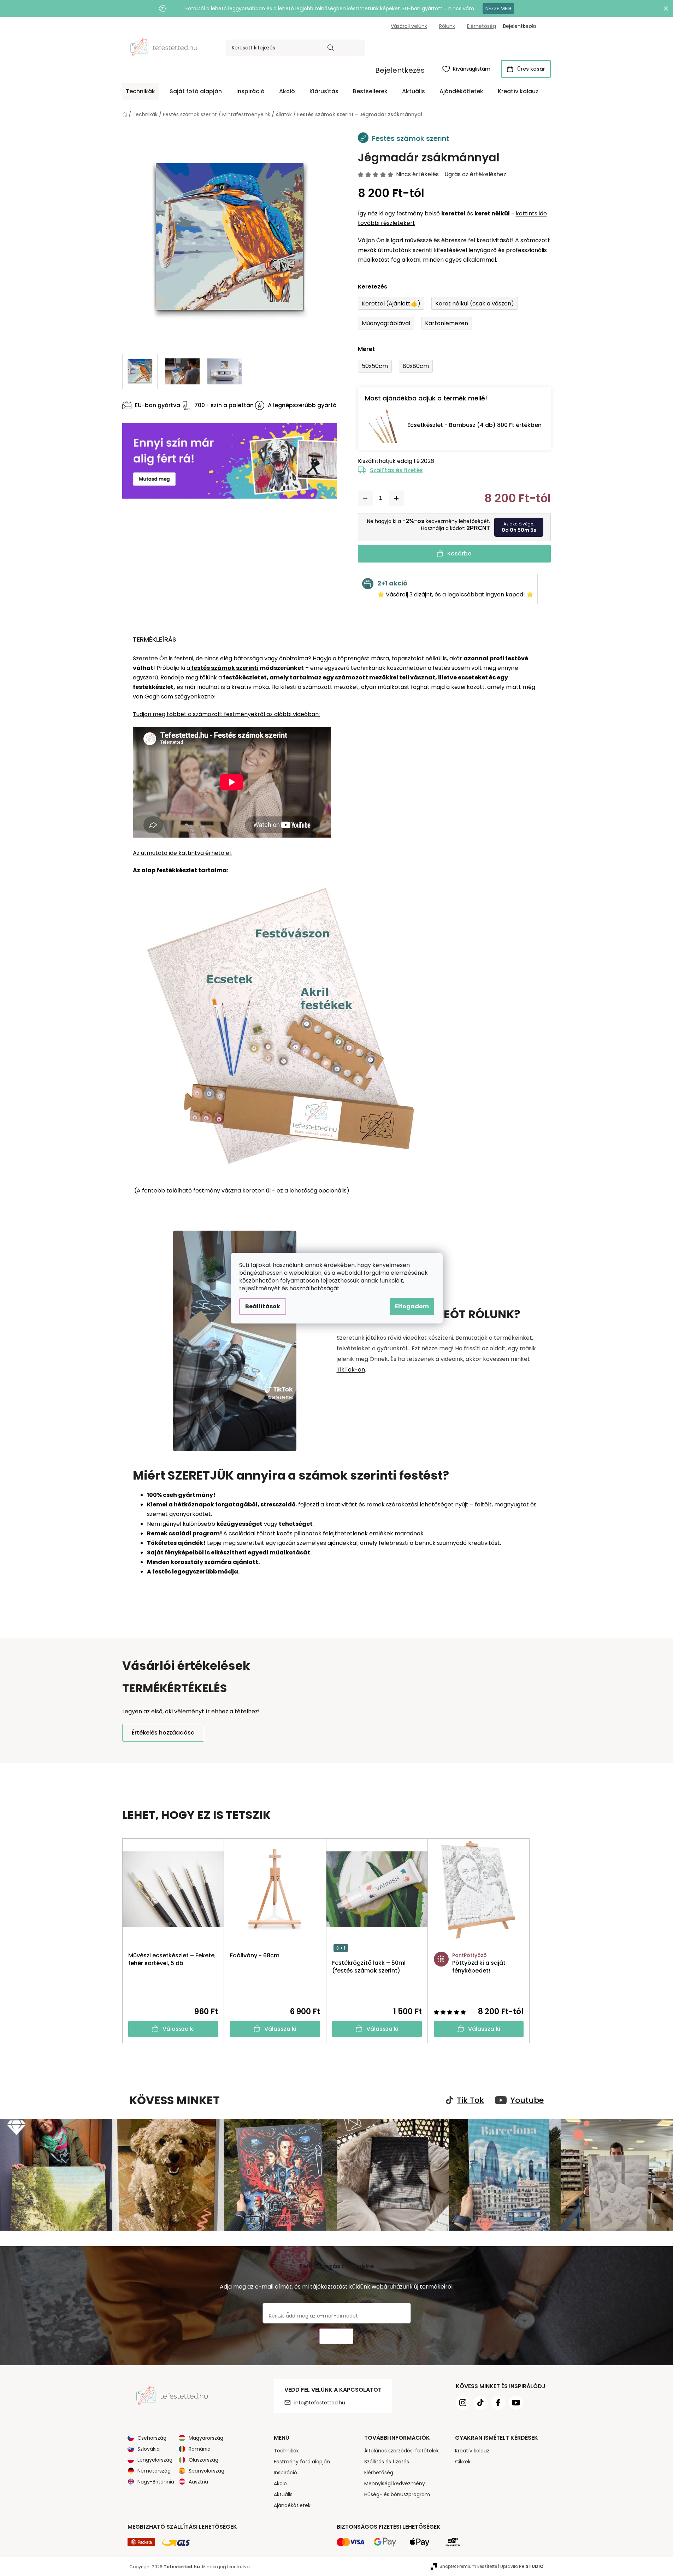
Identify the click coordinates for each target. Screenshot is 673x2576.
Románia (200, 2449)
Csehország (152, 2438)
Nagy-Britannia (156, 2482)
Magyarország (206, 2438)
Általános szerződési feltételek (402, 2451)
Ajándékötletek (292, 2505)
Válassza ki (179, 2029)
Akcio (280, 2483)
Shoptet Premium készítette (468, 2566)
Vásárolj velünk (409, 26)
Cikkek (463, 2462)
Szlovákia (149, 2449)
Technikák (286, 2451)
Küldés (336, 2336)
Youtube (527, 2100)
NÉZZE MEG (498, 8)
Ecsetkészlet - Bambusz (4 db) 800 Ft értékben (474, 425)
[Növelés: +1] (396, 498)
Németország (154, 2471)
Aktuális (283, 2494)
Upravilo (522, 2566)
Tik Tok (470, 2100)
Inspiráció (285, 2473)
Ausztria (198, 2482)
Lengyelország (155, 2460)
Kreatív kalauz (472, 2451)
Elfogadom (412, 1306)
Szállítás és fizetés (396, 470)
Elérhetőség (482, 26)
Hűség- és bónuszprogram (397, 2494)
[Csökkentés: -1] (365, 498)
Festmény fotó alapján (302, 2462)
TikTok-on (351, 1370)
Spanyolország (206, 2471)
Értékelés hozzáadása (163, 1733)
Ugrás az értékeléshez (475, 174)
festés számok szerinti (224, 668)
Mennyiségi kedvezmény (395, 2483)
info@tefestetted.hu (320, 2403)
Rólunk (447, 26)
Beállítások (263, 1306)
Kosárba (459, 554)
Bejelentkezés (400, 70)
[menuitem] (140, 91)
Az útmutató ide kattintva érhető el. (182, 853)
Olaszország (203, 2460)
